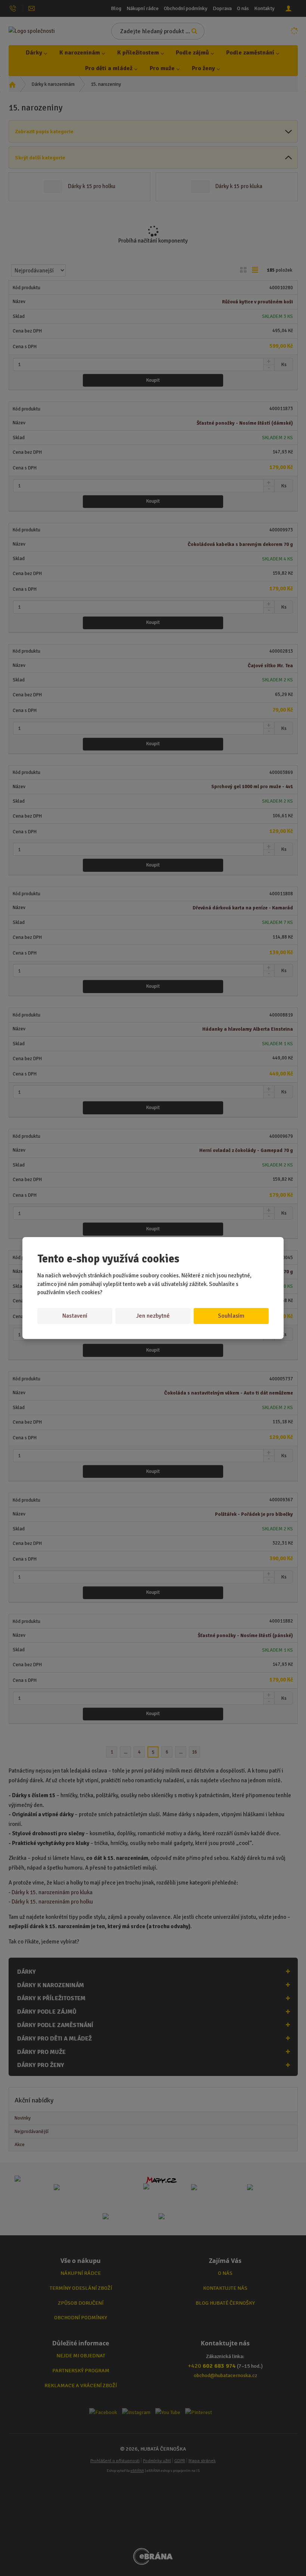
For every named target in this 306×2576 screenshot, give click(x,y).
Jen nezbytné (153, 1316)
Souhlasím (231, 1316)
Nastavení (75, 1316)
